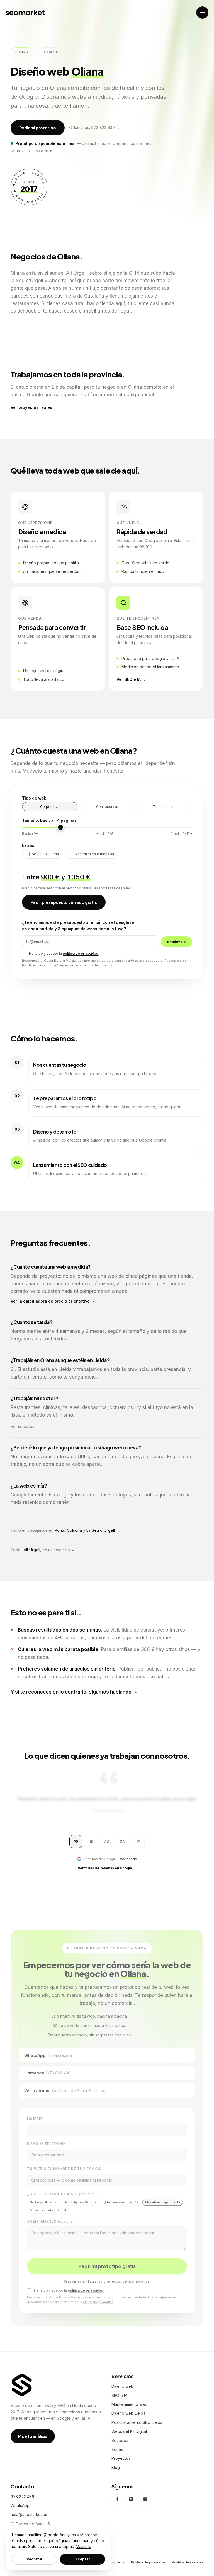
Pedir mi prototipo (37, 128)
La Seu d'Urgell (101, 1530)
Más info (84, 2546)
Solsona (75, 1530)
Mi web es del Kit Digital (48, 2208)
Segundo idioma (45, 854)
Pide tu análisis (33, 2436)
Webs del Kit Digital (129, 2431)
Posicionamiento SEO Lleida (137, 2422)
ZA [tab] (122, 1842)
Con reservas (107, 807)
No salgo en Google (81, 2199)
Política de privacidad (149, 2562)
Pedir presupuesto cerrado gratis (64, 902)
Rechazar (35, 2559)
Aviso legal (116, 2562)
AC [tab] (107, 1842)
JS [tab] (91, 1842)
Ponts (60, 1530)
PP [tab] (76, 1842)
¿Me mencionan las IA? (121, 2199)
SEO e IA (119, 2395)
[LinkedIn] (145, 2499)
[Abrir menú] (202, 13)
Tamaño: (49, 820)
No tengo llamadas (44, 2199)
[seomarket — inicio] (25, 13)
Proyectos (121, 2458)
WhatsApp (20, 2506)
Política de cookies (188, 2562)
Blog (116, 2467)
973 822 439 (22, 2497)
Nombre (35, 2116)
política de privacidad (81, 953)
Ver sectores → (25, 1426)
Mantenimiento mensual (94, 854)
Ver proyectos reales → (34, 407)
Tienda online (164, 807)
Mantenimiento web (129, 2404)
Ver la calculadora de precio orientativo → (53, 1301)
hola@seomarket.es (29, 2514)
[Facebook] (117, 2499)
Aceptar (82, 2559)
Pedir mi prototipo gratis (107, 2263)
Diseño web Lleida (128, 2413)
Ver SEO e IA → (131, 679)
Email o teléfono (46, 2141)
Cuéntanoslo (51, 2219)
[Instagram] (131, 2499)
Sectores (120, 2440)
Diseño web (122, 2386)
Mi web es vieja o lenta (163, 2199)
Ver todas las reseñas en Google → (107, 1868)
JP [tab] (138, 1842)
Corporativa (50, 807)
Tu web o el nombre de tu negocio (65, 2166)
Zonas (21, 52)
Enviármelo (177, 942)
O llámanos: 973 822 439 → (94, 128)
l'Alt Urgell (31, 1550)
